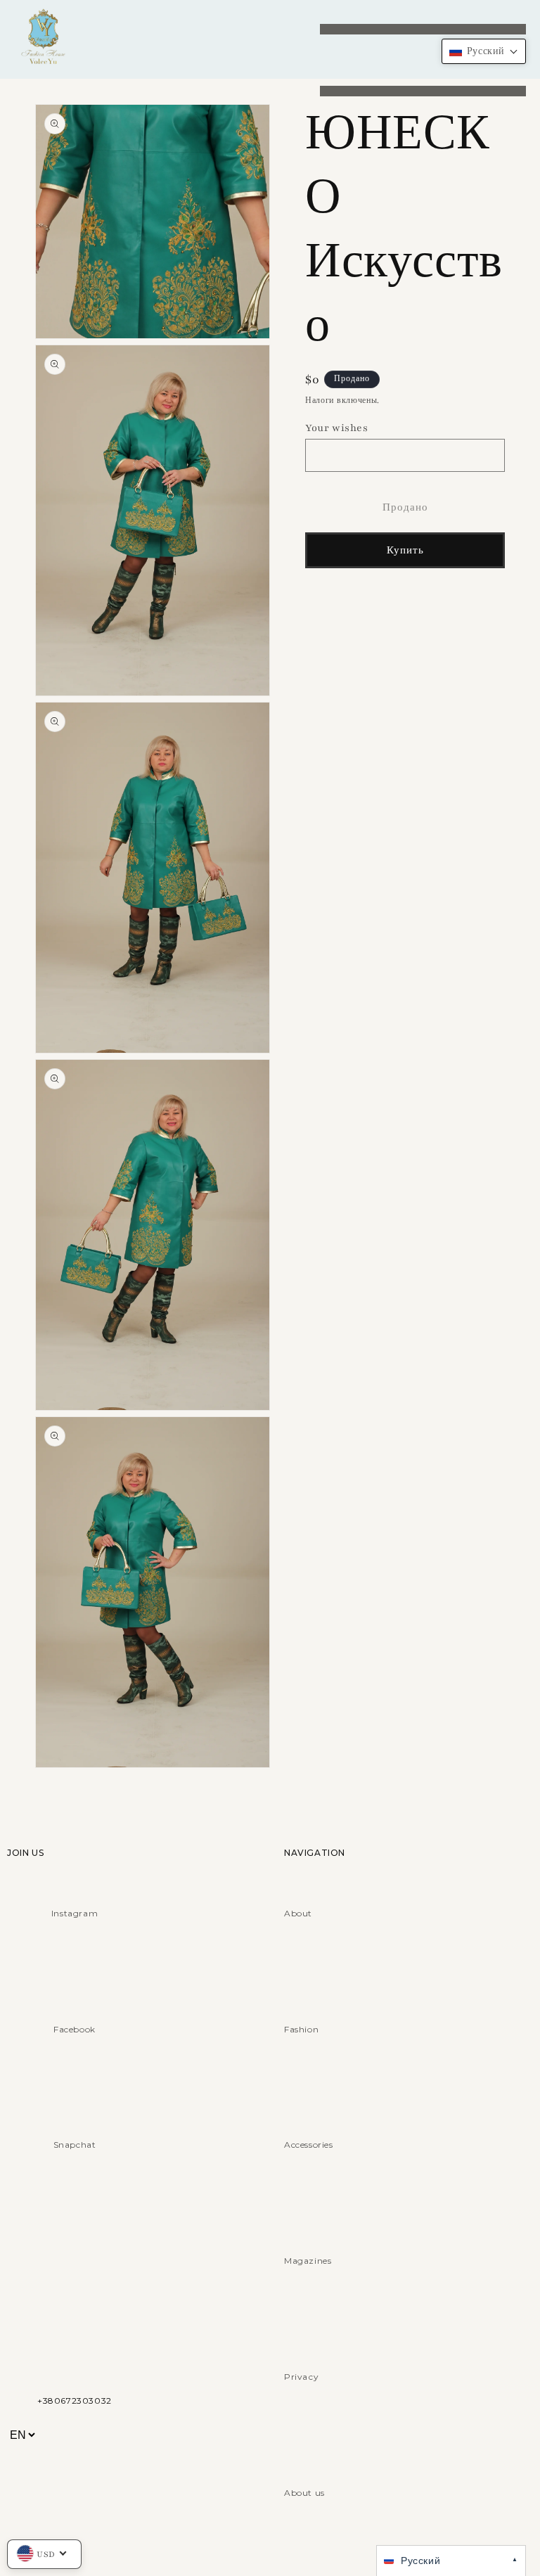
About (298, 1913)
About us (304, 2493)
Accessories (309, 2145)
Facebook (75, 2029)
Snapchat (75, 2145)
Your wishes (337, 428)
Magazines (308, 2261)
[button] (484, 51)
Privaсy (301, 2377)
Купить (405, 551)
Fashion (301, 2029)
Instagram (75, 1913)
